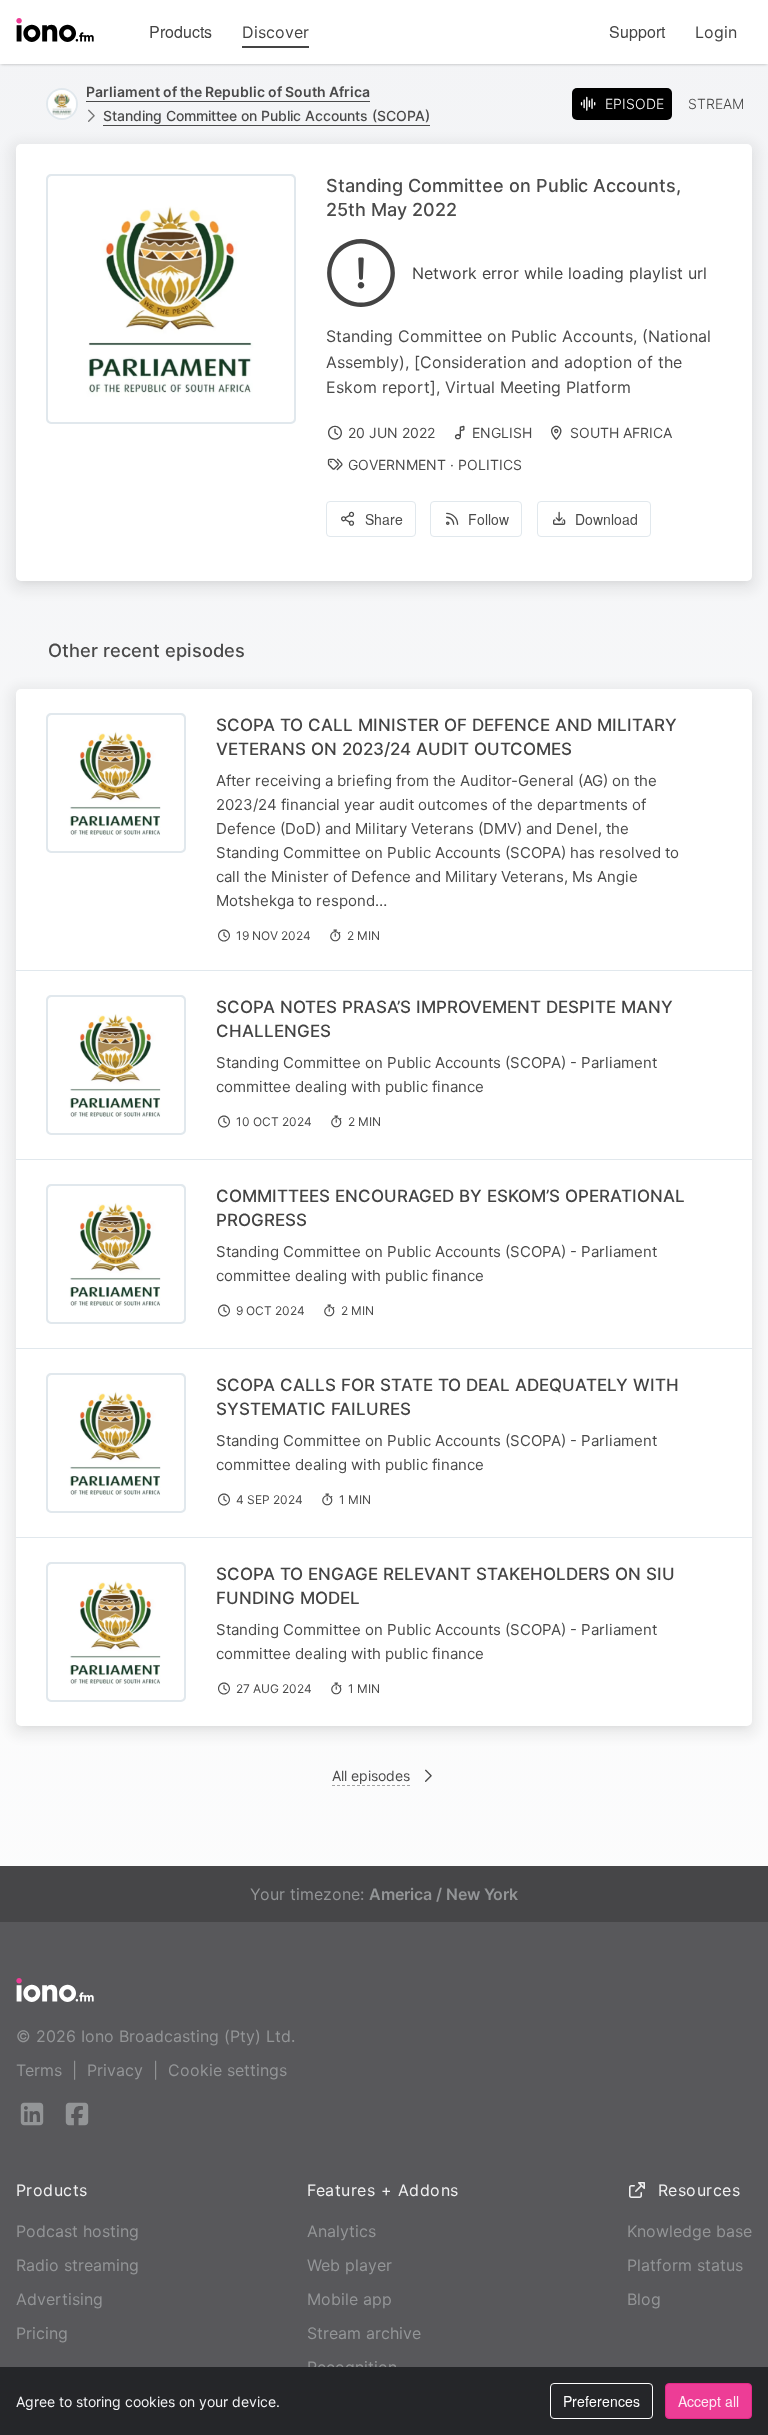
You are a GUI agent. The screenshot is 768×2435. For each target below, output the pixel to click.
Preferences (601, 2401)
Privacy (115, 2070)
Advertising (59, 2299)
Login (716, 32)
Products (180, 31)
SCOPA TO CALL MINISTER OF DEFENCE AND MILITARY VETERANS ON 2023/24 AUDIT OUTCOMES (446, 737)
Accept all (708, 2401)
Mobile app (349, 2299)
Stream (716, 103)
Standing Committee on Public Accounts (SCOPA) (266, 115)
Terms (39, 2070)
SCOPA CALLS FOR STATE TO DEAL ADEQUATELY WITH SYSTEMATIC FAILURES (447, 1397)
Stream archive (364, 2333)
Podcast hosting (77, 2231)
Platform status (685, 2265)
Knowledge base (689, 2231)
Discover (275, 32)
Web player (349, 2265)
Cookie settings (227, 2070)
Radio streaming (77, 2265)
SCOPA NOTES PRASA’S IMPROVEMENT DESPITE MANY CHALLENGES (444, 1019)
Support (637, 31)
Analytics (341, 2231)
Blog (644, 2299)
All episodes (371, 1775)
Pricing (42, 2333)
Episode (634, 103)
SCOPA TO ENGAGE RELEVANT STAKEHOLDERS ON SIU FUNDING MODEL (445, 1586)
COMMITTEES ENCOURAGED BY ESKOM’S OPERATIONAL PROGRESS (450, 1208)
